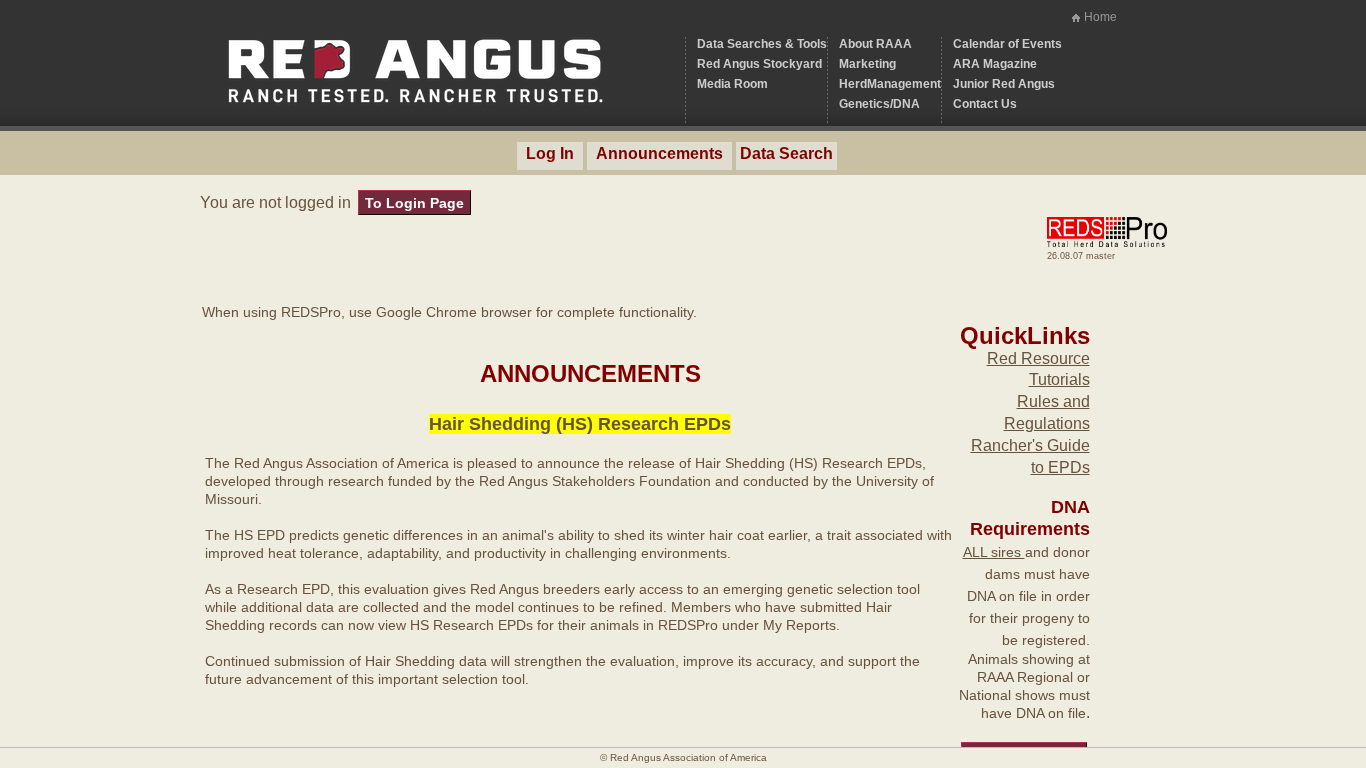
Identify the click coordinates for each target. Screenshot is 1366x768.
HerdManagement (890, 84)
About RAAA (875, 44)
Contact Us (985, 104)
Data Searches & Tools (762, 44)
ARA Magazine (995, 64)
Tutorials (1059, 379)
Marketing (867, 64)
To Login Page (414, 203)
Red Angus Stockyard (759, 64)
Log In (550, 153)
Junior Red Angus (1004, 84)
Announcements (659, 153)
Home (1100, 17)
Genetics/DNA (879, 104)
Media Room (732, 84)
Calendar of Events (1007, 44)
